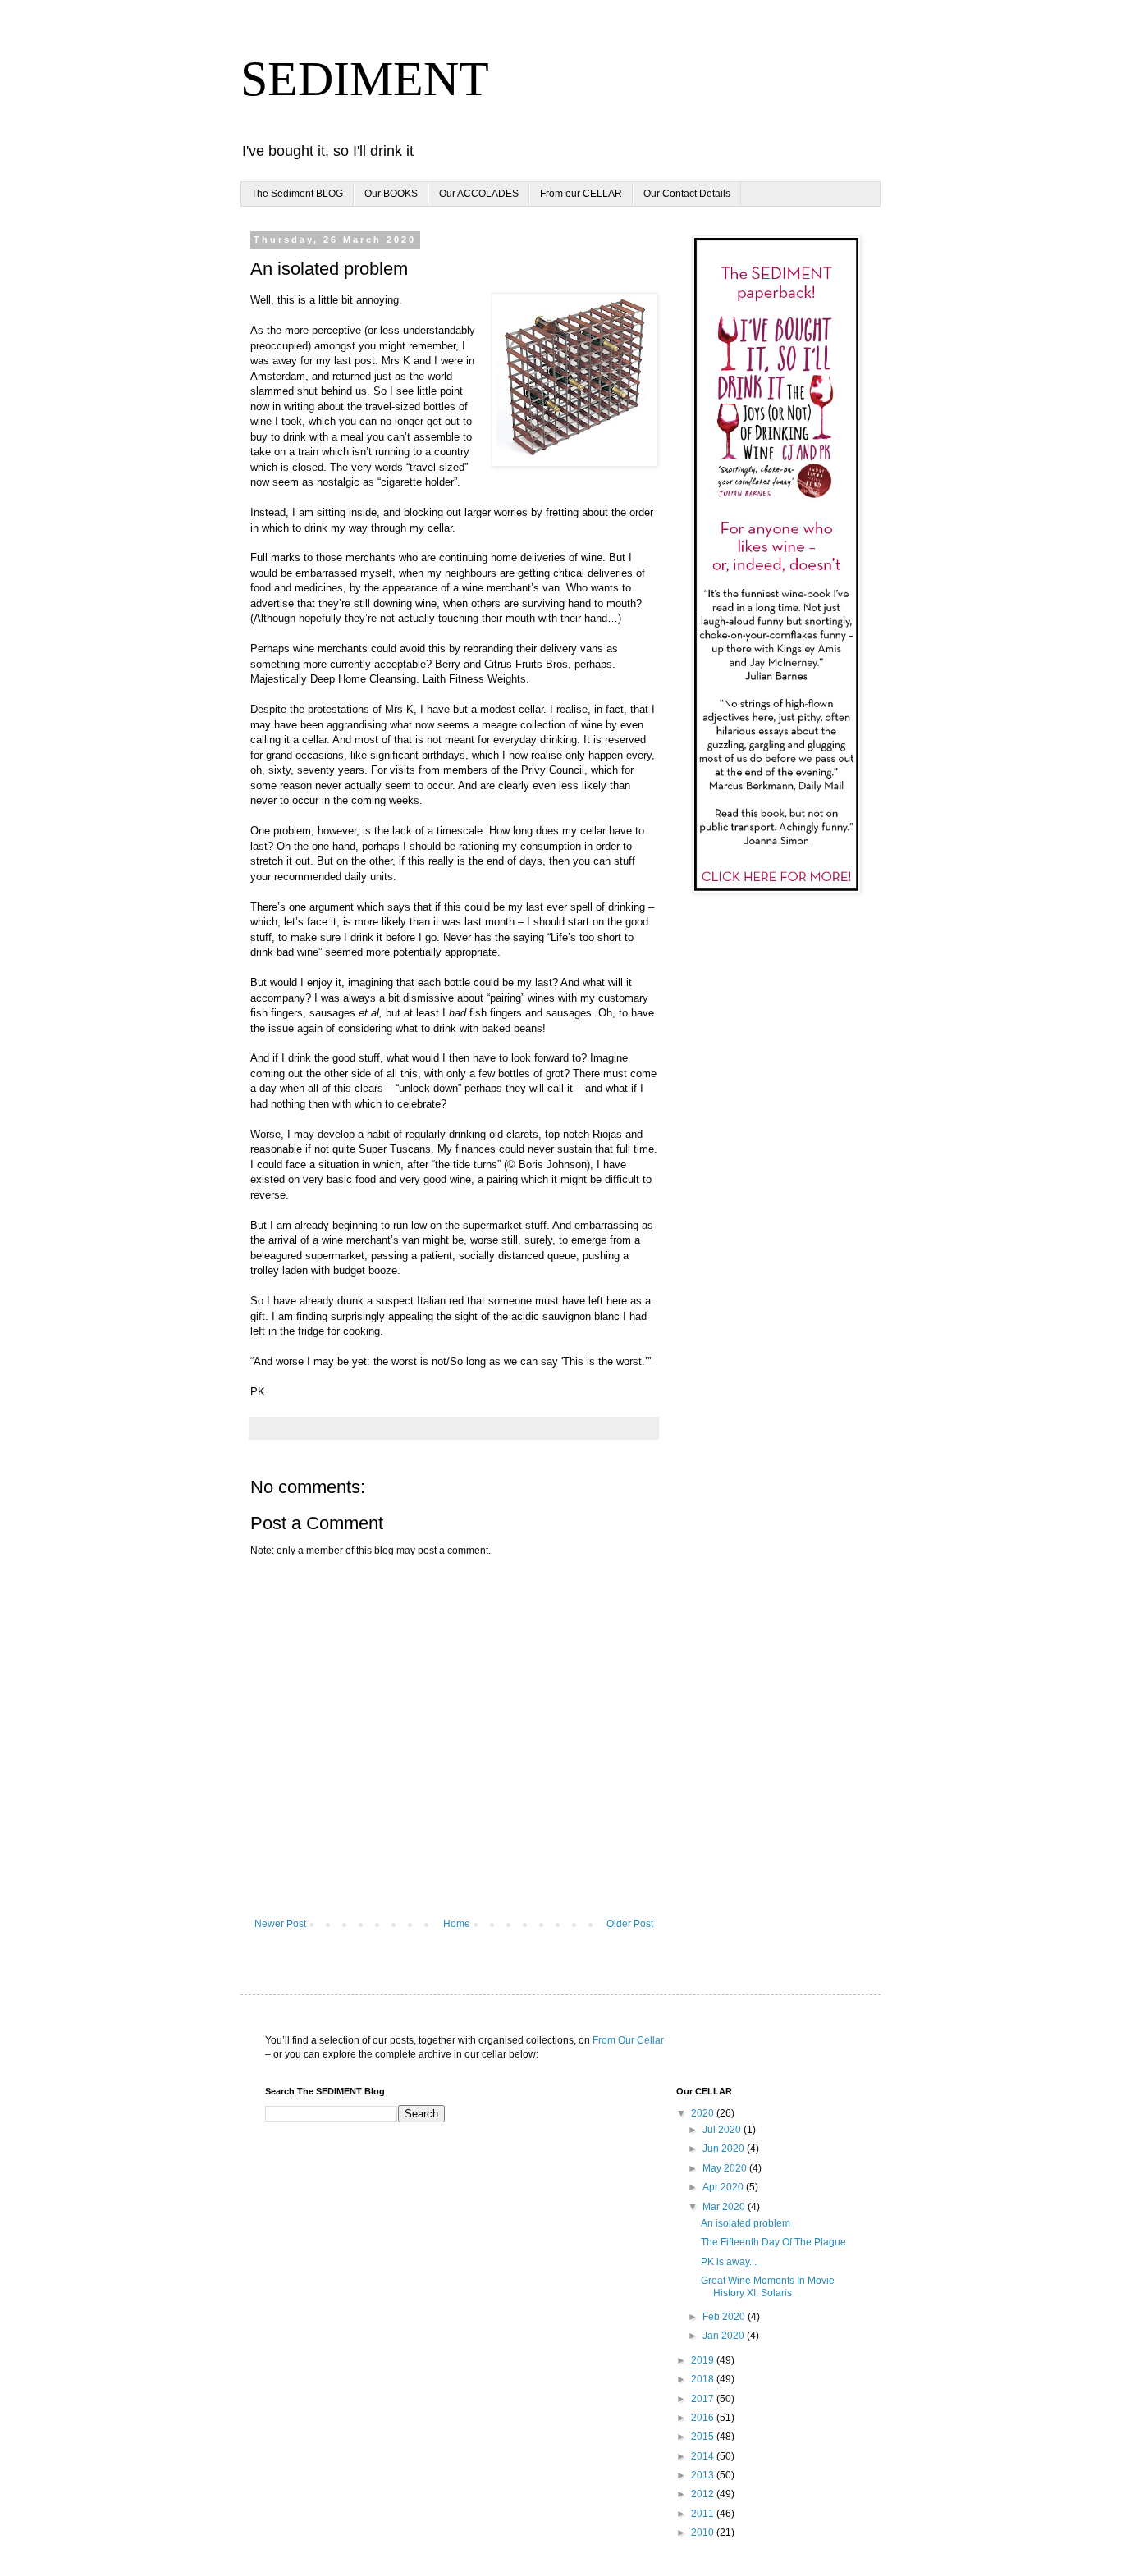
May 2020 (726, 2168)
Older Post (630, 1924)
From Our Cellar (628, 2040)
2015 (704, 2437)
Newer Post (280, 1924)
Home (457, 1924)
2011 (704, 2514)
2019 (704, 2360)
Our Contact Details (687, 194)
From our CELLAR (581, 194)
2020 (704, 2113)
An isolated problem (746, 2223)
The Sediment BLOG (297, 194)
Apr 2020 (724, 2187)
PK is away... (729, 2262)
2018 (704, 2379)
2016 (704, 2418)
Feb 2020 (725, 2317)
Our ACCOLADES (479, 194)
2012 (704, 2494)
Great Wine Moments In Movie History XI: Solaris (768, 2286)
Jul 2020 (723, 2130)
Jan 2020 (725, 2336)
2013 (704, 2475)
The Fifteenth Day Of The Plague (773, 2242)
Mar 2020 (725, 2207)
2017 (704, 2399)
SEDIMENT (365, 79)
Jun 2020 (725, 2149)
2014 (704, 2456)
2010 (704, 2533)
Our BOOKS (391, 194)
